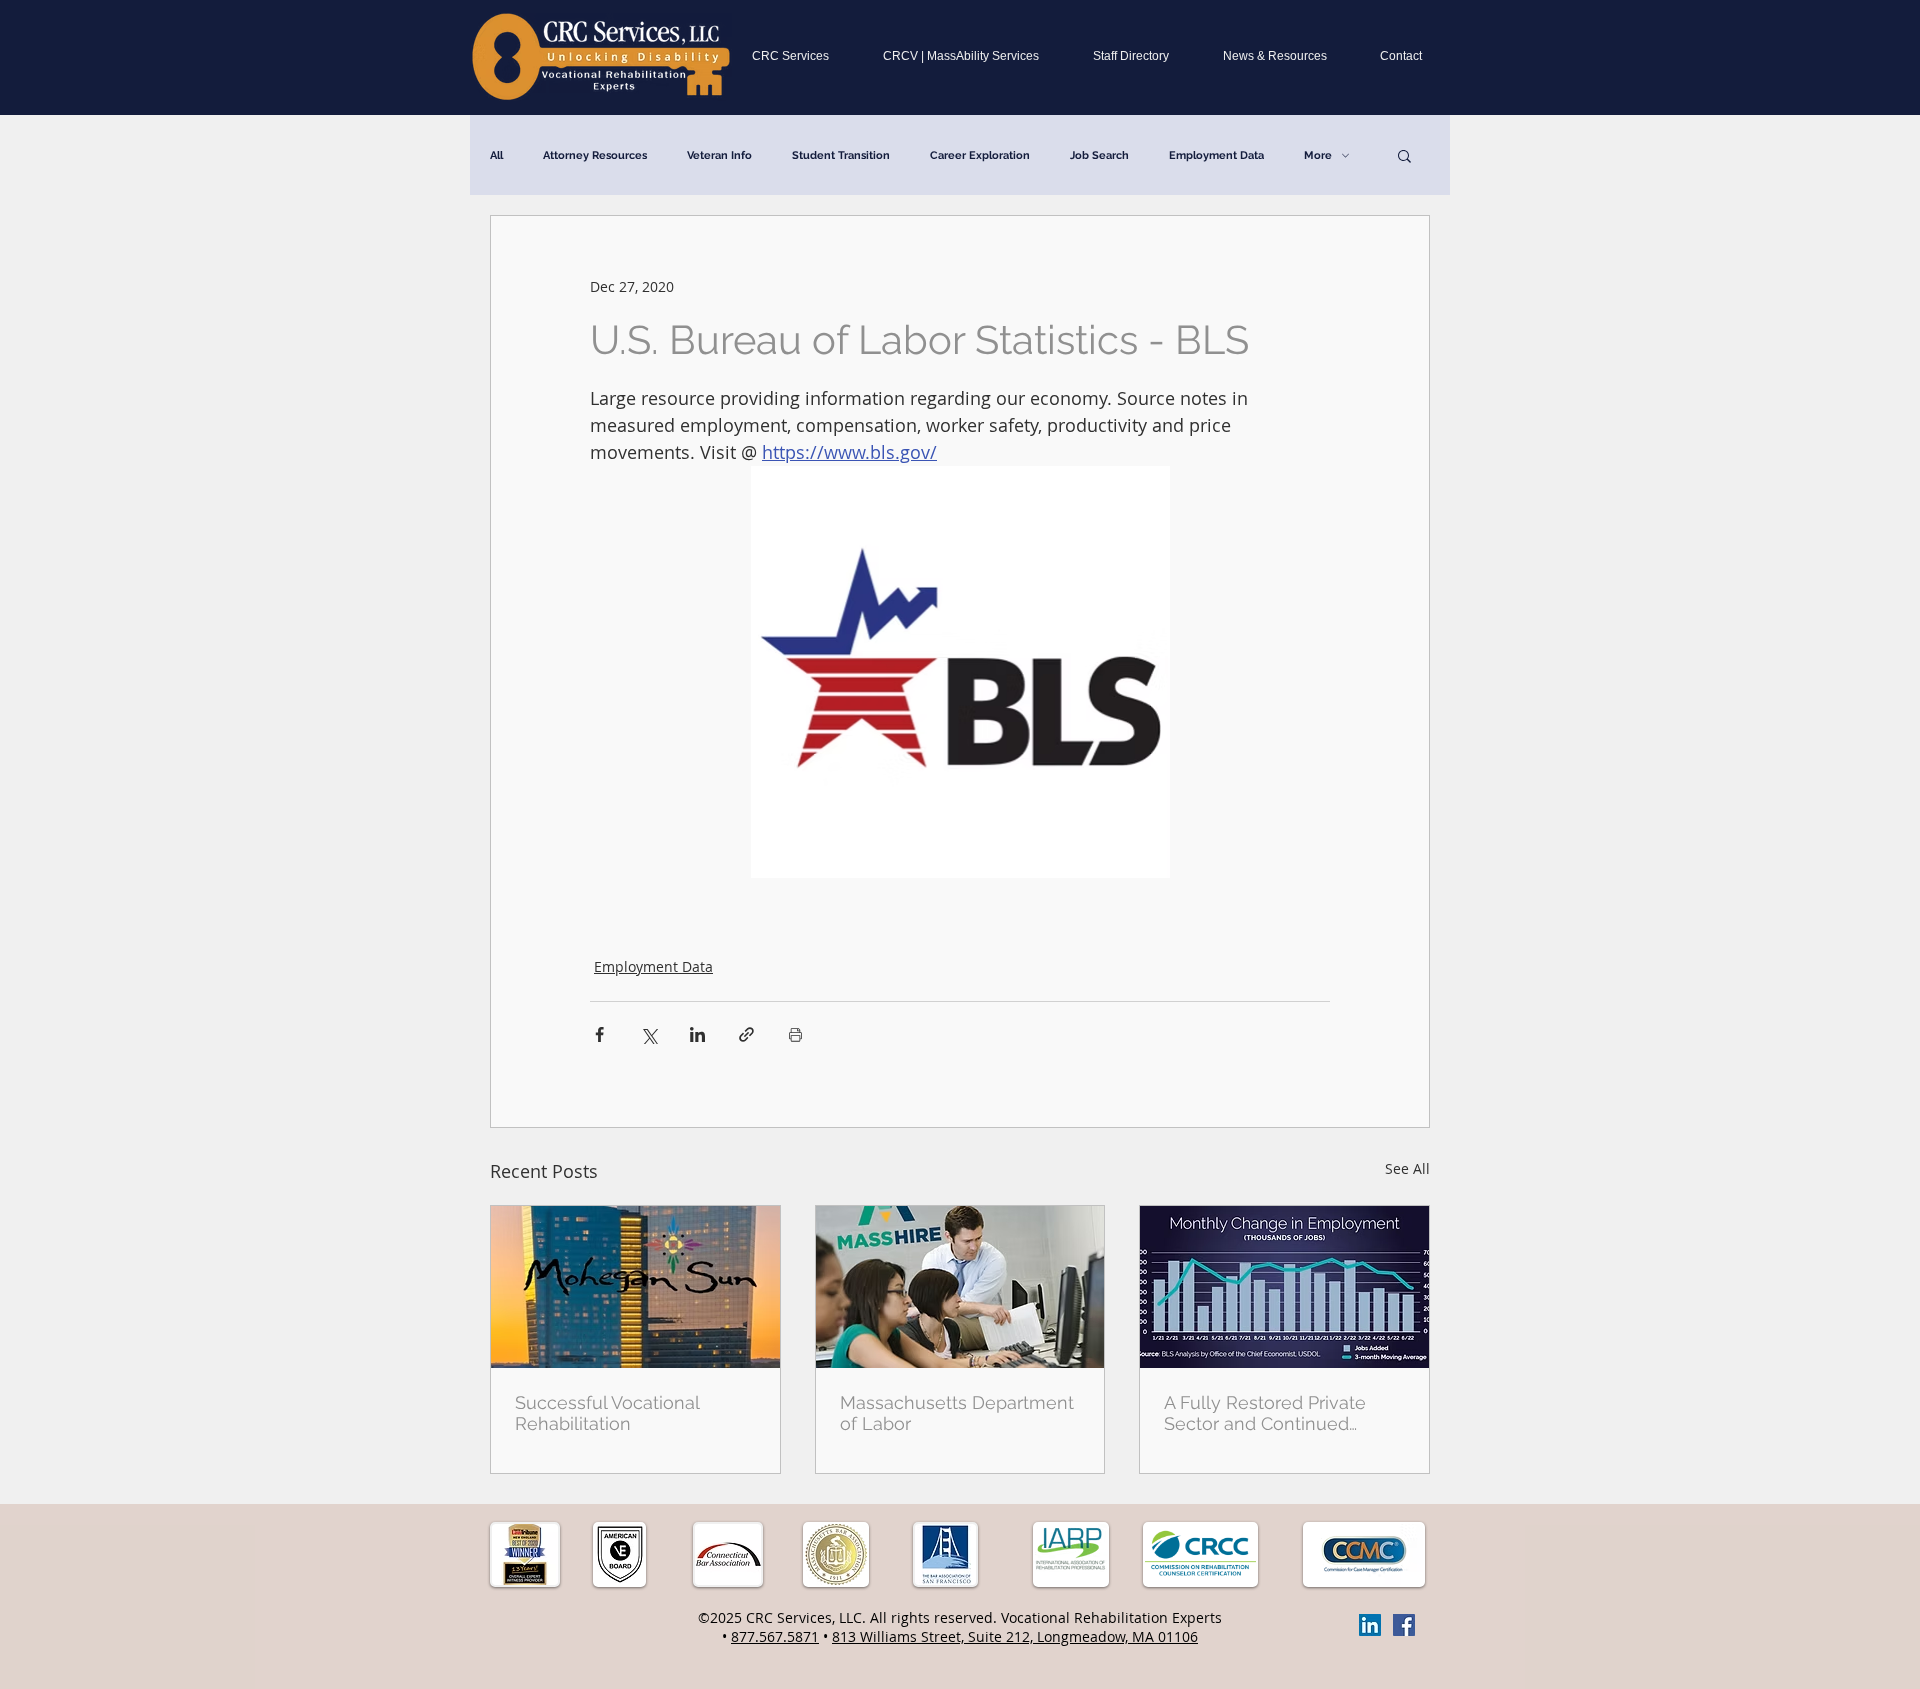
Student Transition (841, 155)
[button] (1404, 155)
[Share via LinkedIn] (697, 1034)
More (1318, 155)
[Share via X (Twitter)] (648, 1034)
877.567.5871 (775, 1636)
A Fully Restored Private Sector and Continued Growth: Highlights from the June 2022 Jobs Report (1280, 1413)
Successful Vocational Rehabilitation (607, 1413)
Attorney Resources (595, 155)
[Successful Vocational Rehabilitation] (635, 1287)
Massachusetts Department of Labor (957, 1413)
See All (1407, 1168)
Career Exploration (980, 155)
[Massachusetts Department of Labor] (960, 1287)
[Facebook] (1404, 1625)
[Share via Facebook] (599, 1034)
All (496, 155)
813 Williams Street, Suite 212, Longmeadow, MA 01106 (1015, 1636)
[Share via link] (746, 1034)
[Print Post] (795, 1034)
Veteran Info (719, 155)
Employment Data (1216, 155)
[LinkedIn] (1370, 1625)
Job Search (1099, 155)
